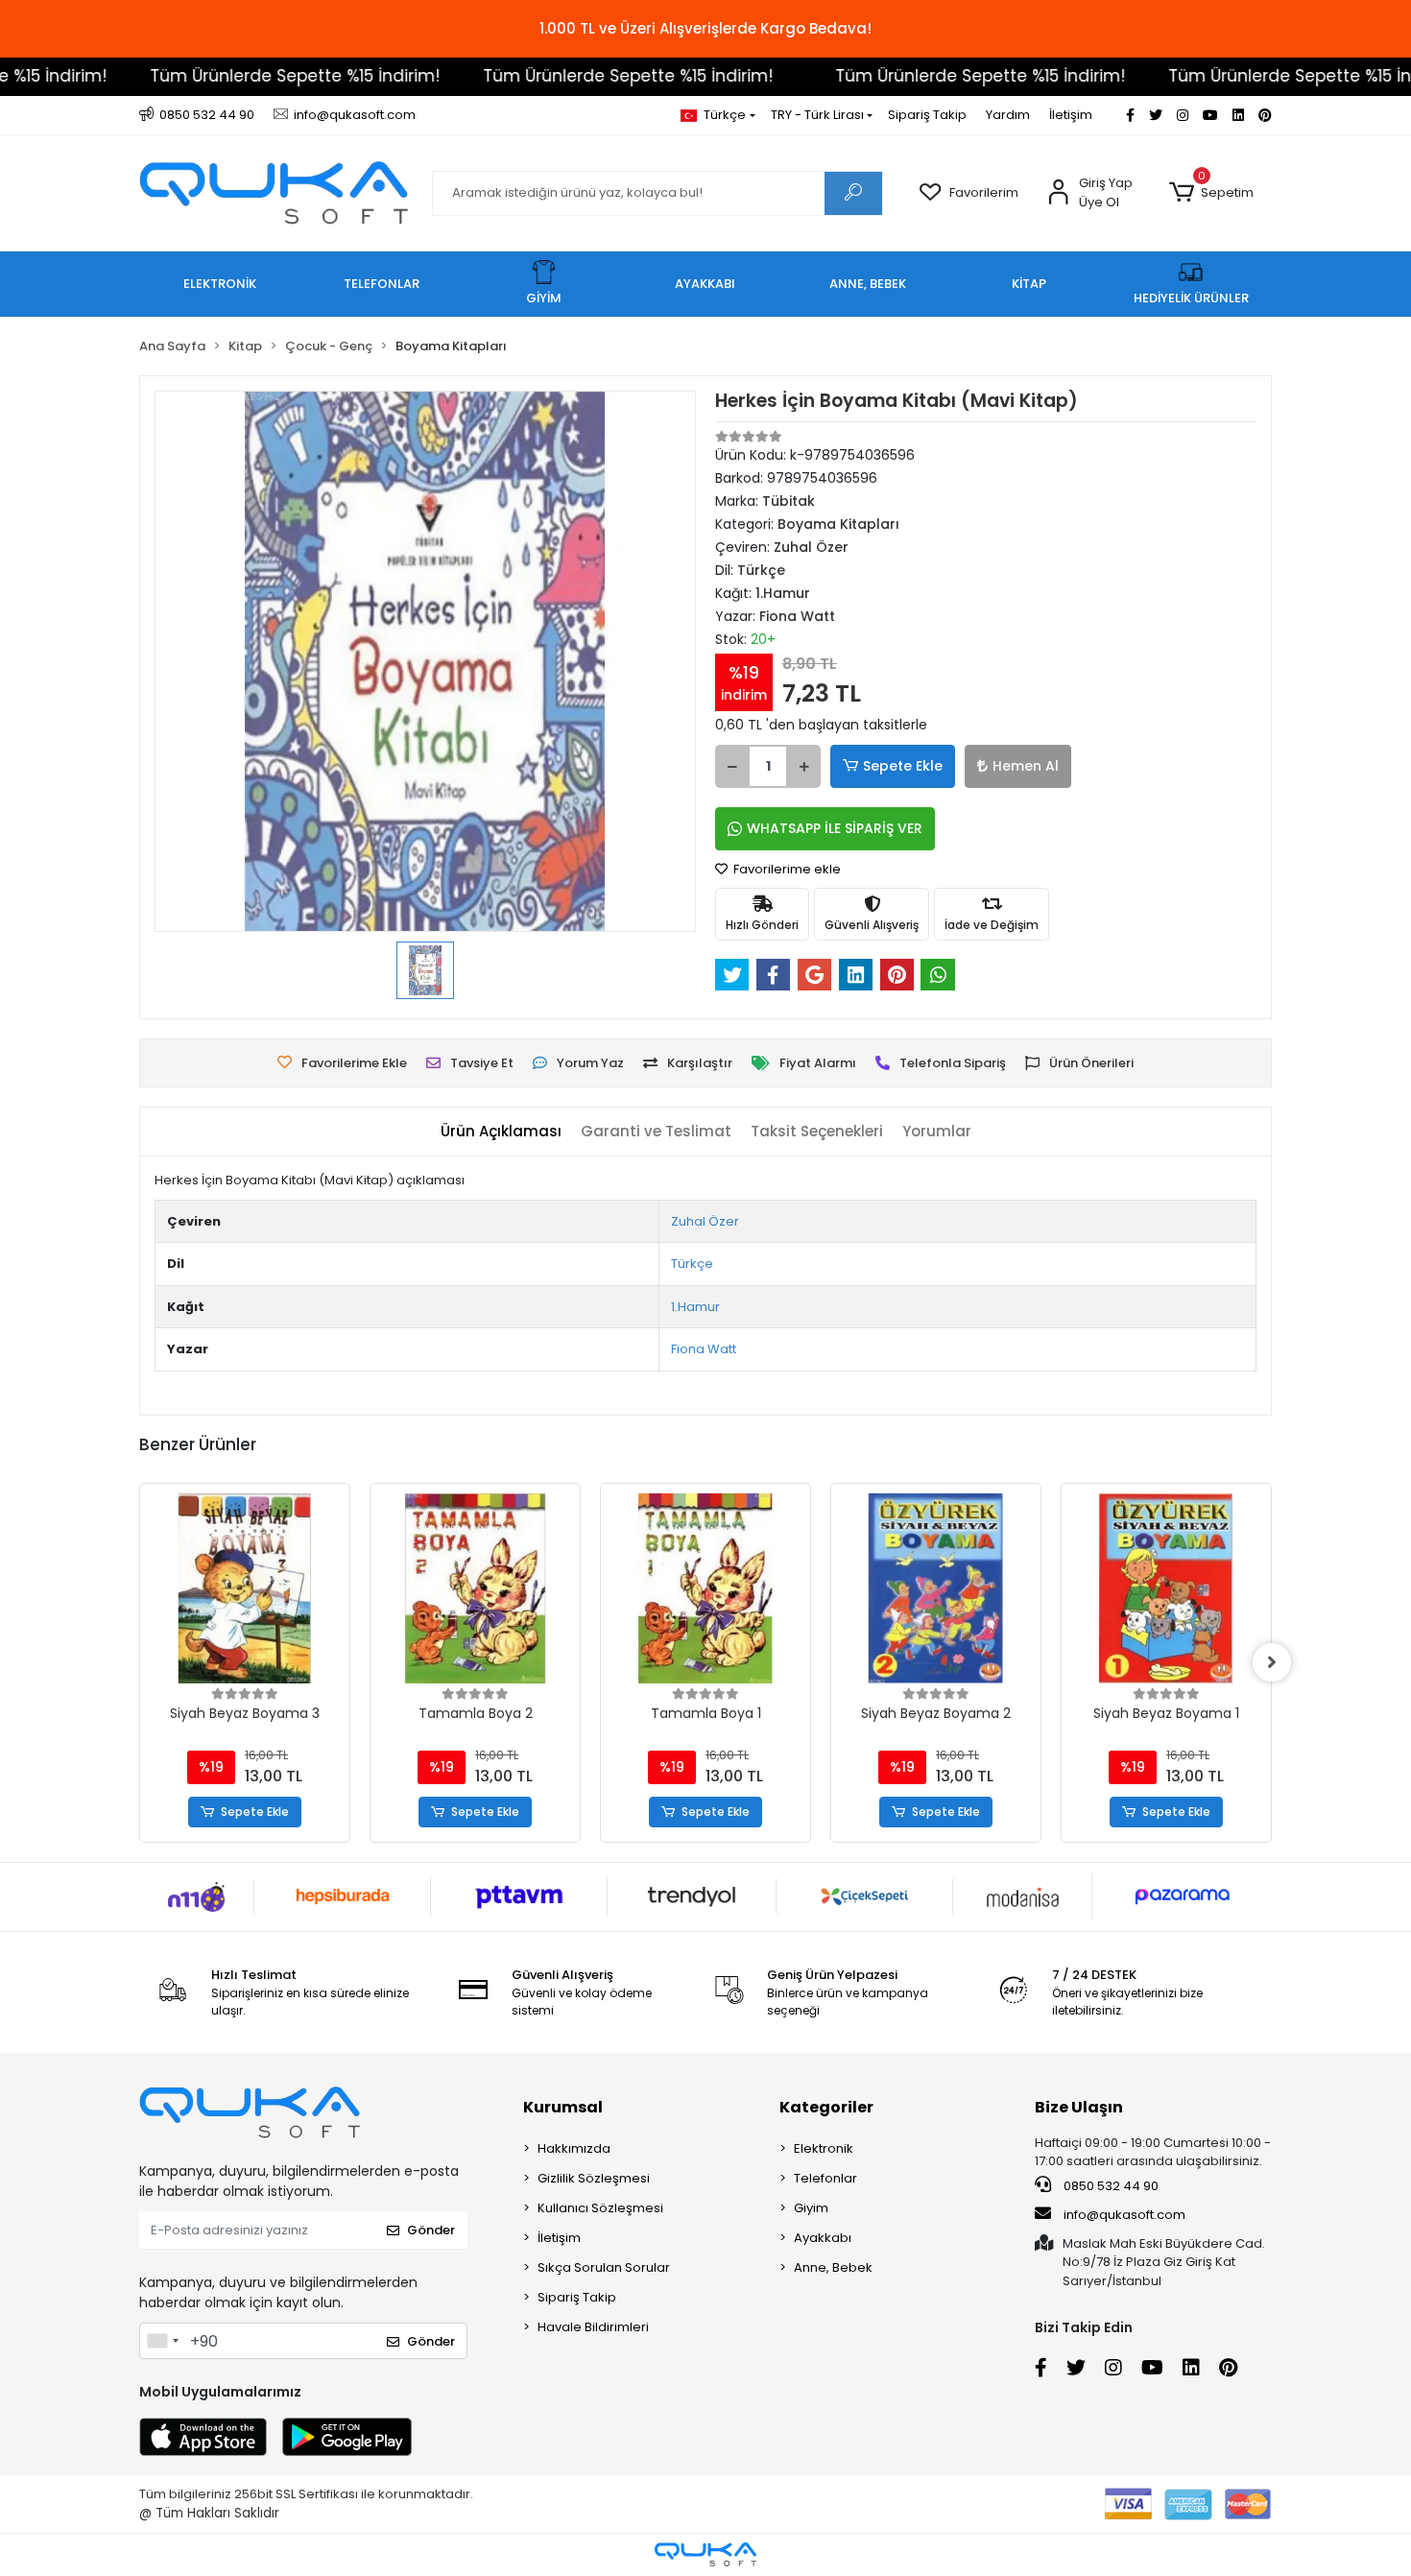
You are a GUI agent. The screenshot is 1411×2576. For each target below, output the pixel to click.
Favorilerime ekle (786, 869)
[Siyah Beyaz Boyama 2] (936, 1588)
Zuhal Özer (705, 1221)
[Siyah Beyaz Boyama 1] (1166, 1588)
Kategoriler (826, 2107)
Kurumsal (563, 2107)
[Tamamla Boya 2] (475, 1588)
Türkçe (692, 1264)
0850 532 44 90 (1110, 2186)
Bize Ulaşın (1079, 2107)
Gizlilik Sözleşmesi (594, 2178)
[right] (1272, 1662)
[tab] (501, 1132)
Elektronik (824, 2148)
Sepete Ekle (903, 766)
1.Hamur (695, 1307)
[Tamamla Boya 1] (705, 1588)
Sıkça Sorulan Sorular (604, 2267)
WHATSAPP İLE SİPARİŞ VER (835, 828)
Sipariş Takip (927, 115)
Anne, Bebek (833, 2267)
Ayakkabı (823, 2238)
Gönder (431, 2230)
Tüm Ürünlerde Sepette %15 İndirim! (245, 76)
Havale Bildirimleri (593, 2327)
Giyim (811, 2208)
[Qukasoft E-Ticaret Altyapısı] (705, 2554)
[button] (1211, 193)
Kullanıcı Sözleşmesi (600, 2208)
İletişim (1071, 115)
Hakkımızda (574, 2148)
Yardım (1008, 115)
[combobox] (162, 2341)
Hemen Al (1026, 766)
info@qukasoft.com (1123, 2215)
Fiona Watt (704, 1349)
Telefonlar (825, 2178)
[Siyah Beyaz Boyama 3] (245, 1588)
